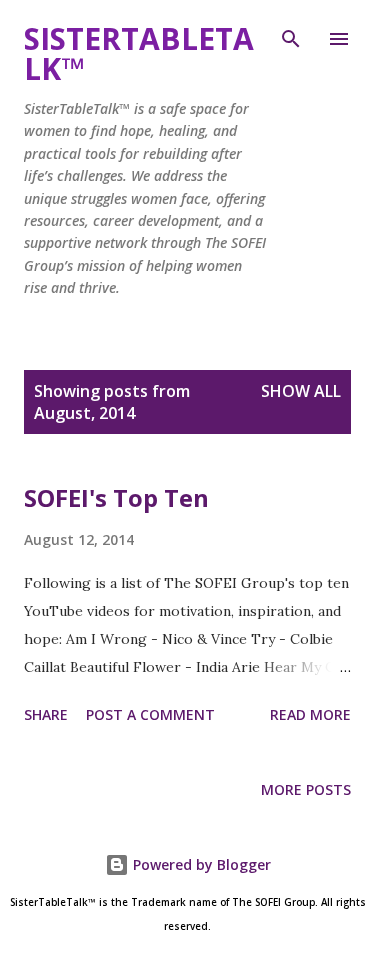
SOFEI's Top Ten (116, 497)
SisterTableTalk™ (139, 53)
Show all (301, 391)
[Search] (291, 36)
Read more (310, 714)
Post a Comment (150, 714)
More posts (306, 789)
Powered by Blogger (200, 864)
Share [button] (46, 714)
